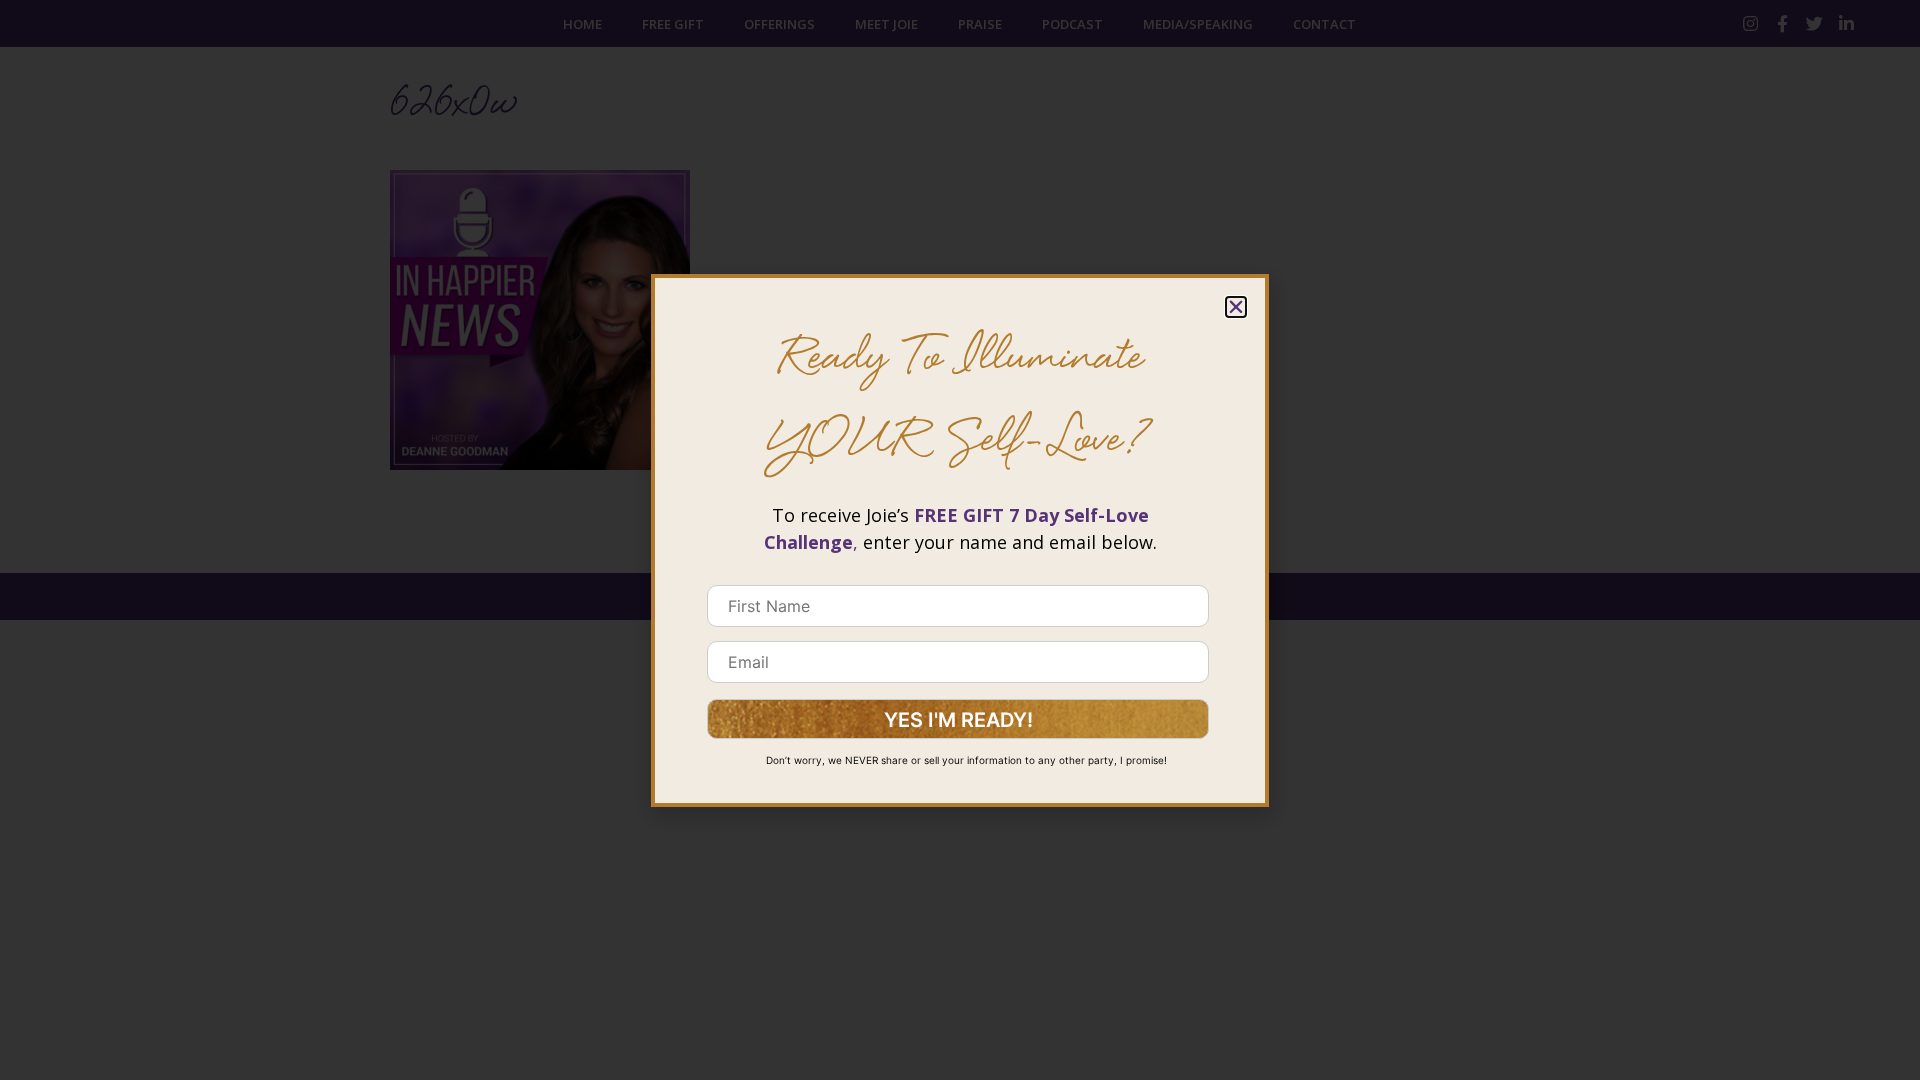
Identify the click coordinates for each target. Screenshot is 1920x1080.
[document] (960, 540)
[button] (1236, 307)
